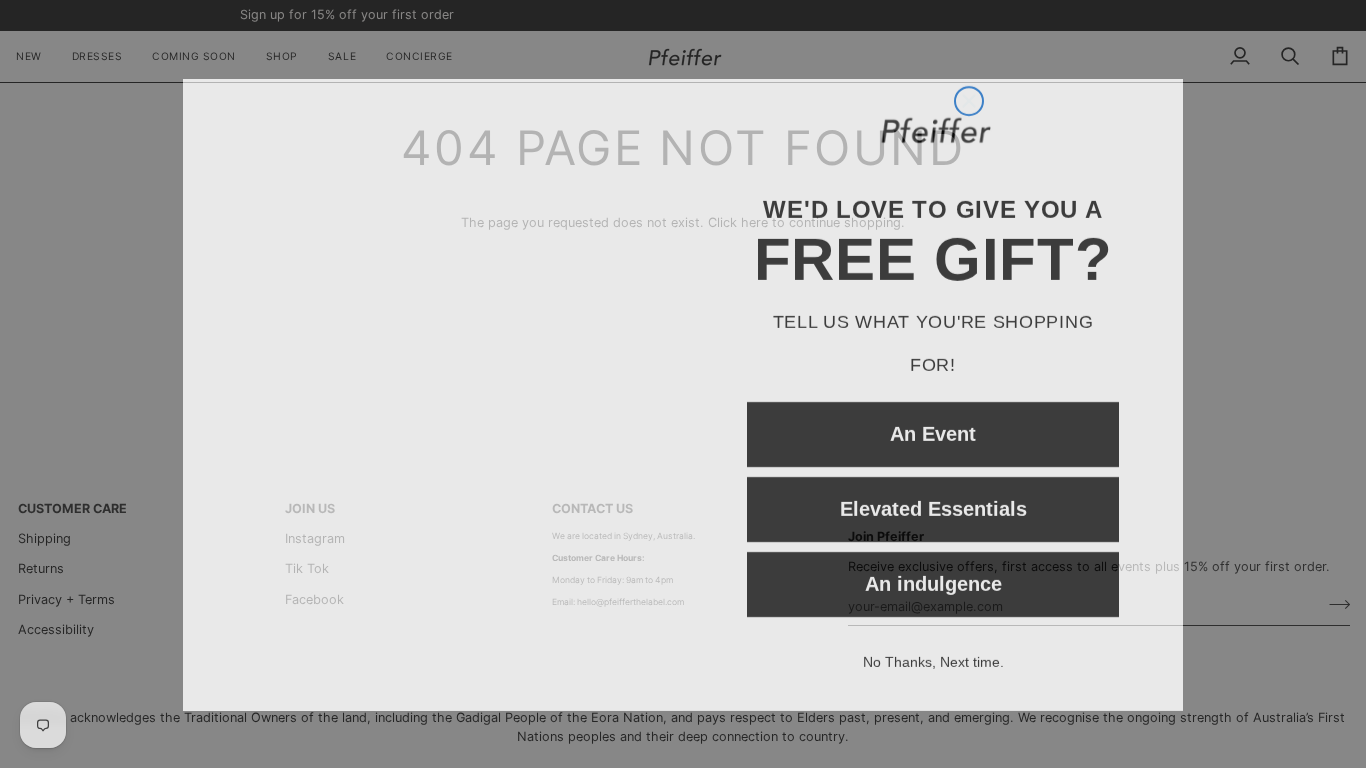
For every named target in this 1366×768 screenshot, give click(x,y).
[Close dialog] (969, 32)
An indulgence (933, 573)
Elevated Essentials (933, 498)
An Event (933, 423)
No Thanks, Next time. (933, 651)
